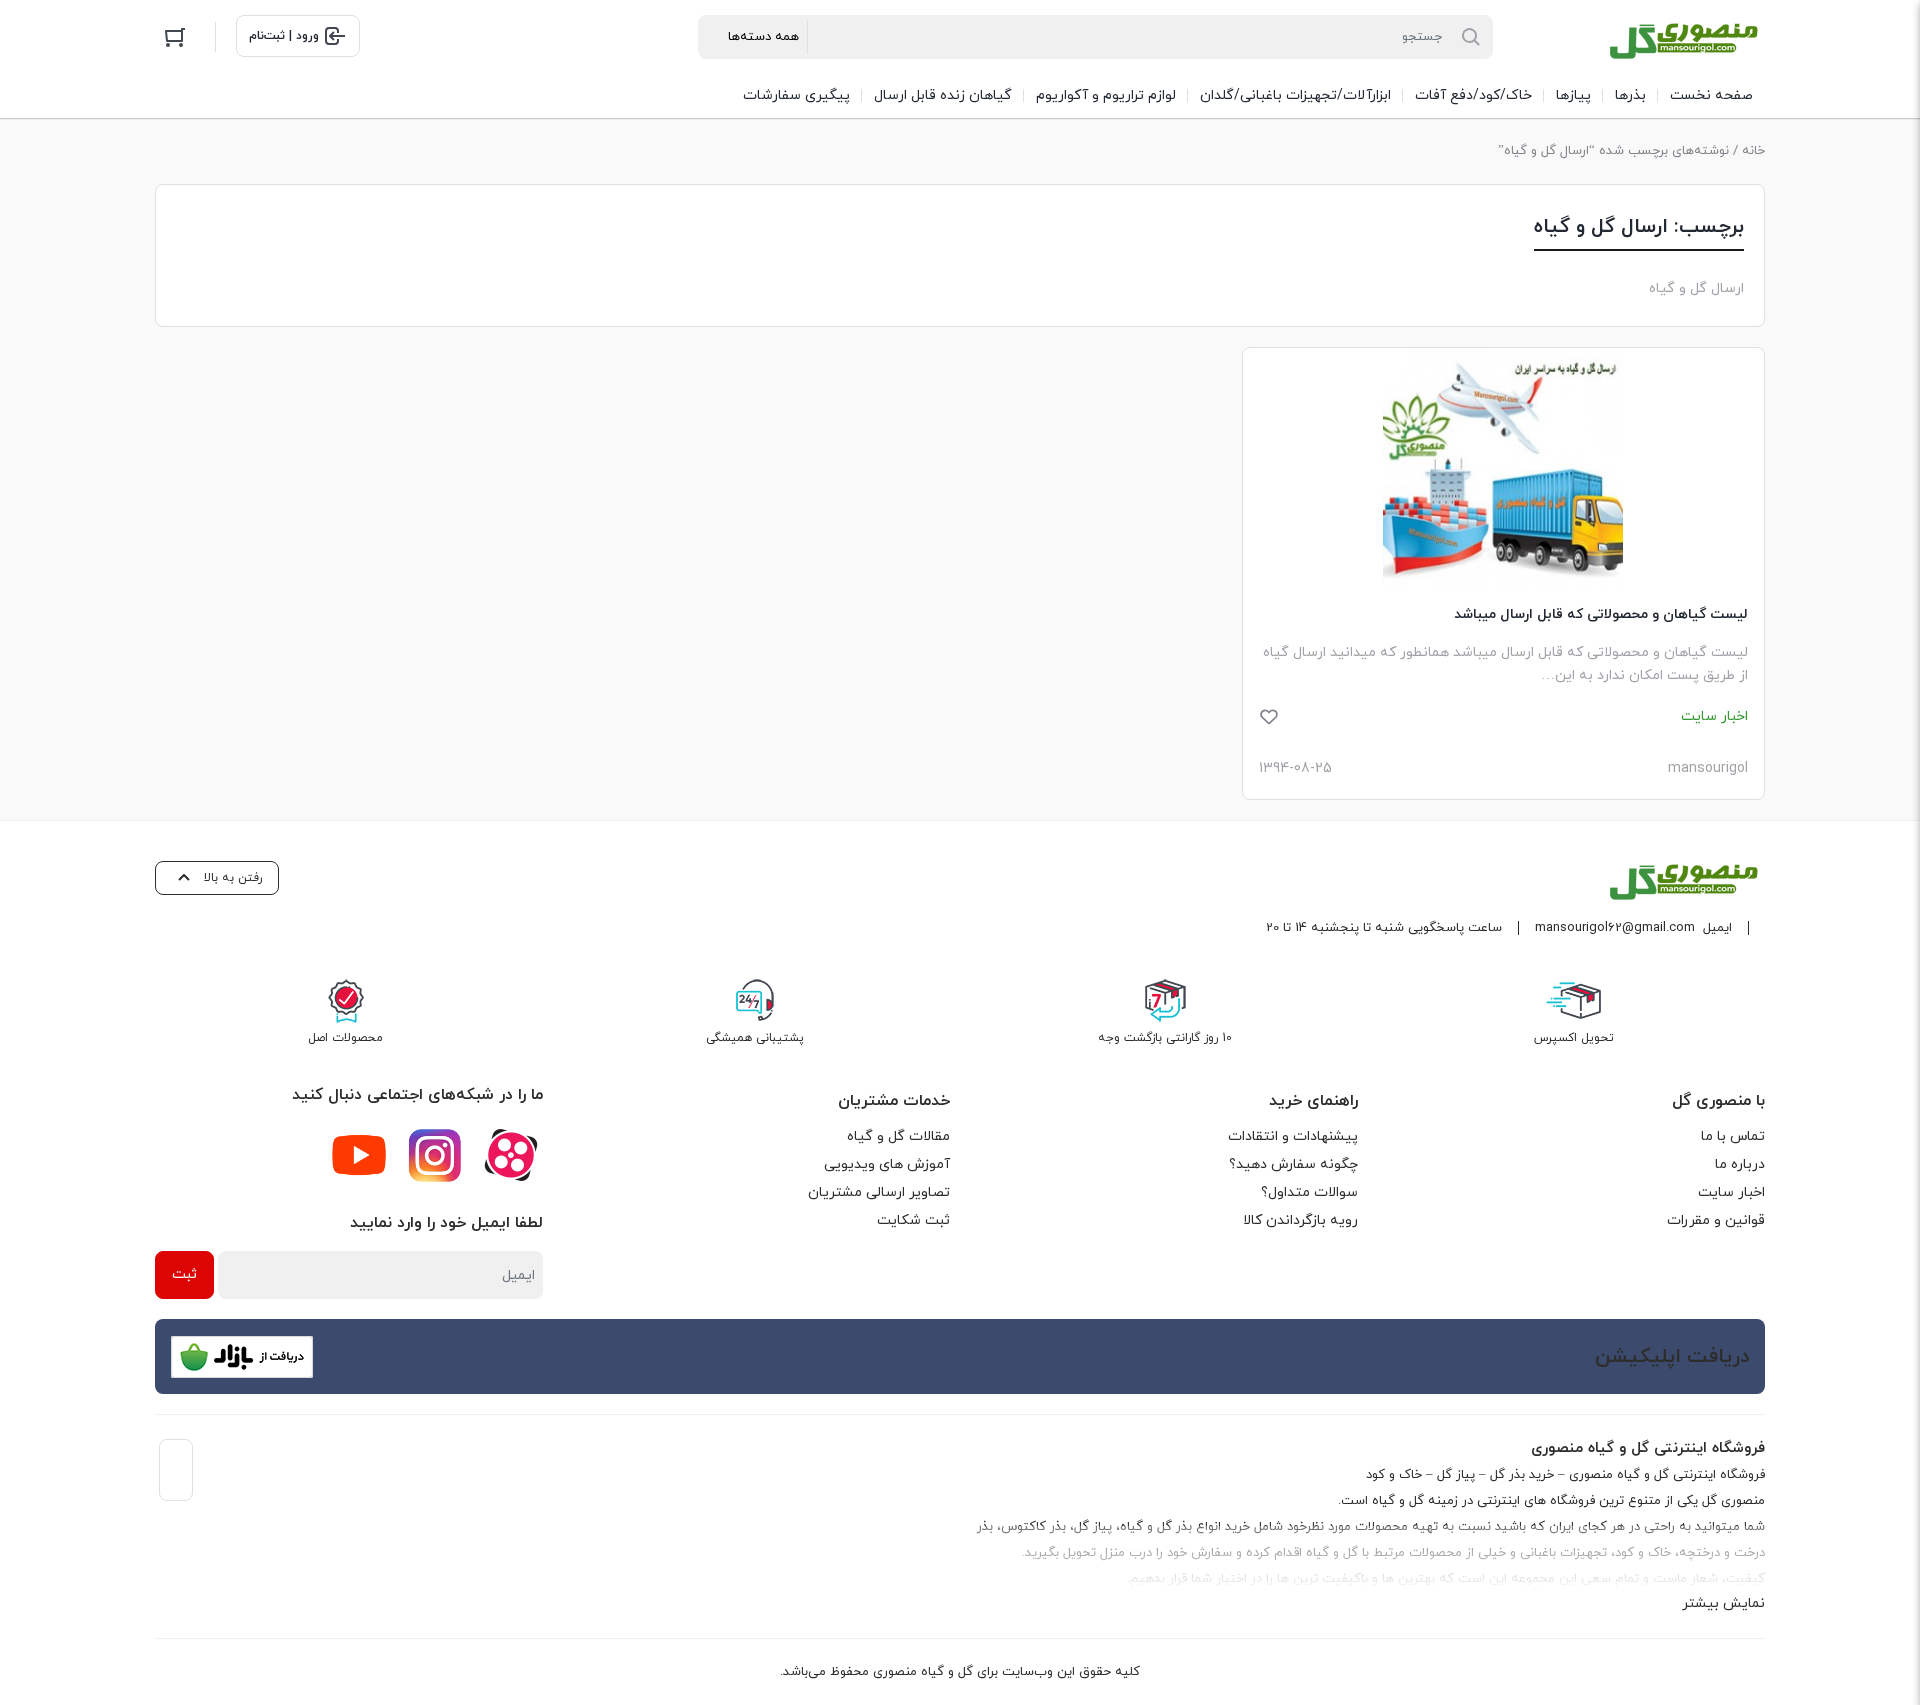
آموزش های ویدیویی (887, 1164)
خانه (1753, 151)
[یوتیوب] (359, 1155)
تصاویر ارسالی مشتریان (879, 1192)
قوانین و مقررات (1716, 1220)
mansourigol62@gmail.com (1615, 928)
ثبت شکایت (913, 1220)
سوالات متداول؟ (1309, 1192)
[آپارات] (511, 1155)
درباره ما (1740, 1164)
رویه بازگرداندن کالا (1300, 1220)
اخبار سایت (1731, 1192)
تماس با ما (1733, 1136)
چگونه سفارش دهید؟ (1293, 1164)
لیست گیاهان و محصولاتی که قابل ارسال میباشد (1601, 614)
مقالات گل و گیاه (898, 1136)
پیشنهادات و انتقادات (1293, 1136)
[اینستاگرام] (435, 1155)
